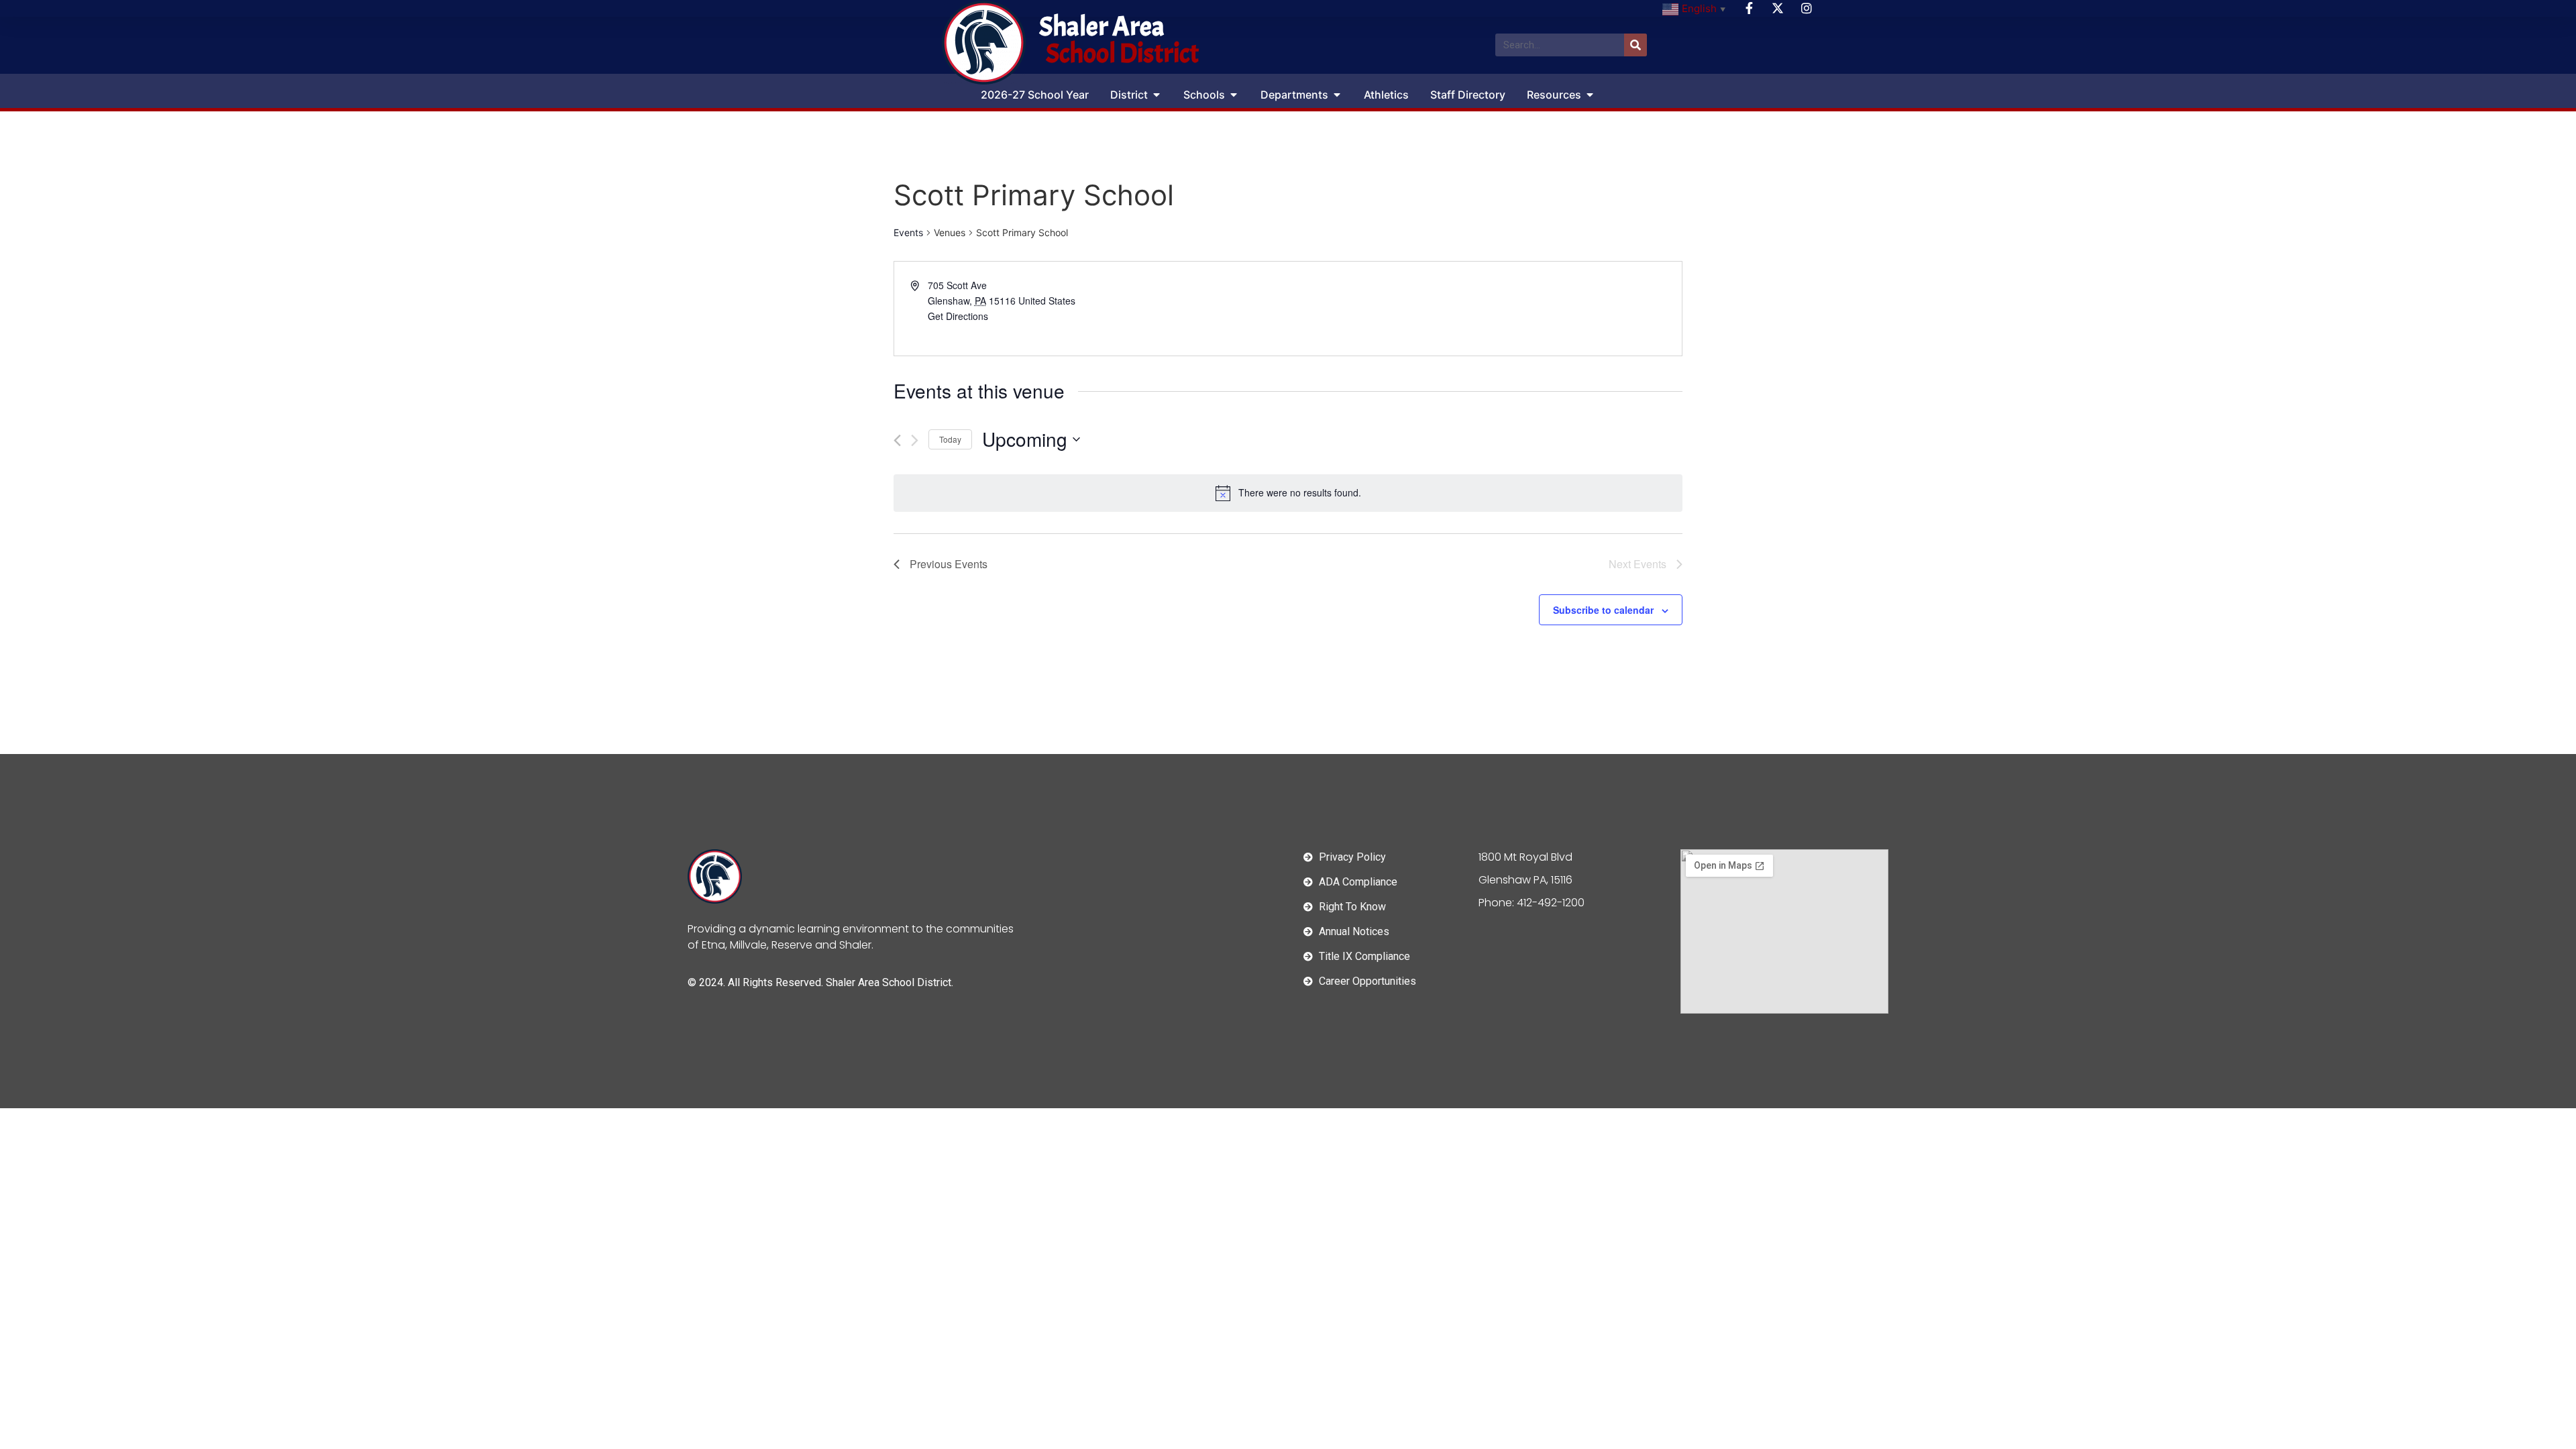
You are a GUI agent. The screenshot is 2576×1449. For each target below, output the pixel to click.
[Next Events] (915, 440)
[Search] (1635, 45)
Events (908, 232)
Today (950, 439)
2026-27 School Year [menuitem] (1035, 95)
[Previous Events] (897, 440)
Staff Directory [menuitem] (1468, 95)
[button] (1157, 95)
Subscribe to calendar (1603, 610)
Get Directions (958, 316)
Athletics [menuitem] (1386, 95)
